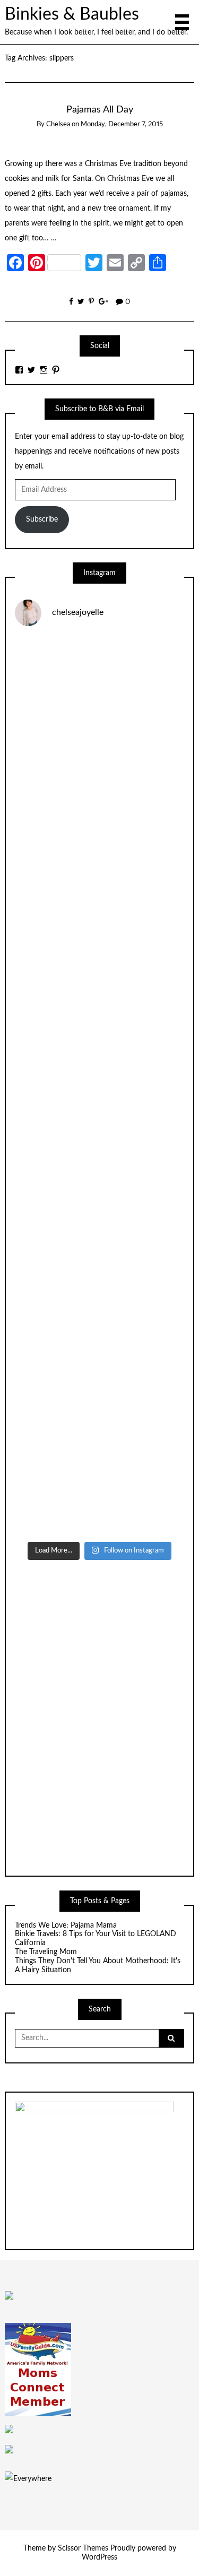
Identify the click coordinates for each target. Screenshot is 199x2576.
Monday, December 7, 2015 (122, 124)
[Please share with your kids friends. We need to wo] (99, 686)
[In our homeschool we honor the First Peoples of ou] (99, 1385)
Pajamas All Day (100, 110)
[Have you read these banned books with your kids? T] (99, 1486)
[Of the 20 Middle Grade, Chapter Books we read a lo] (99, 786)
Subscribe (42, 519)
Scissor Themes (83, 2548)
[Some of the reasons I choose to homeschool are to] (99, 1086)
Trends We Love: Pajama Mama (66, 1926)
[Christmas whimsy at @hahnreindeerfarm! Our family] (99, 886)
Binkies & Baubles (72, 15)
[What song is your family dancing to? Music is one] (99, 1286)
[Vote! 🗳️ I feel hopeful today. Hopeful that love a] (99, 986)
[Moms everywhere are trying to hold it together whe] (99, 1186)
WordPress (99, 2557)
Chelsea (58, 124)
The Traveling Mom (46, 1952)
